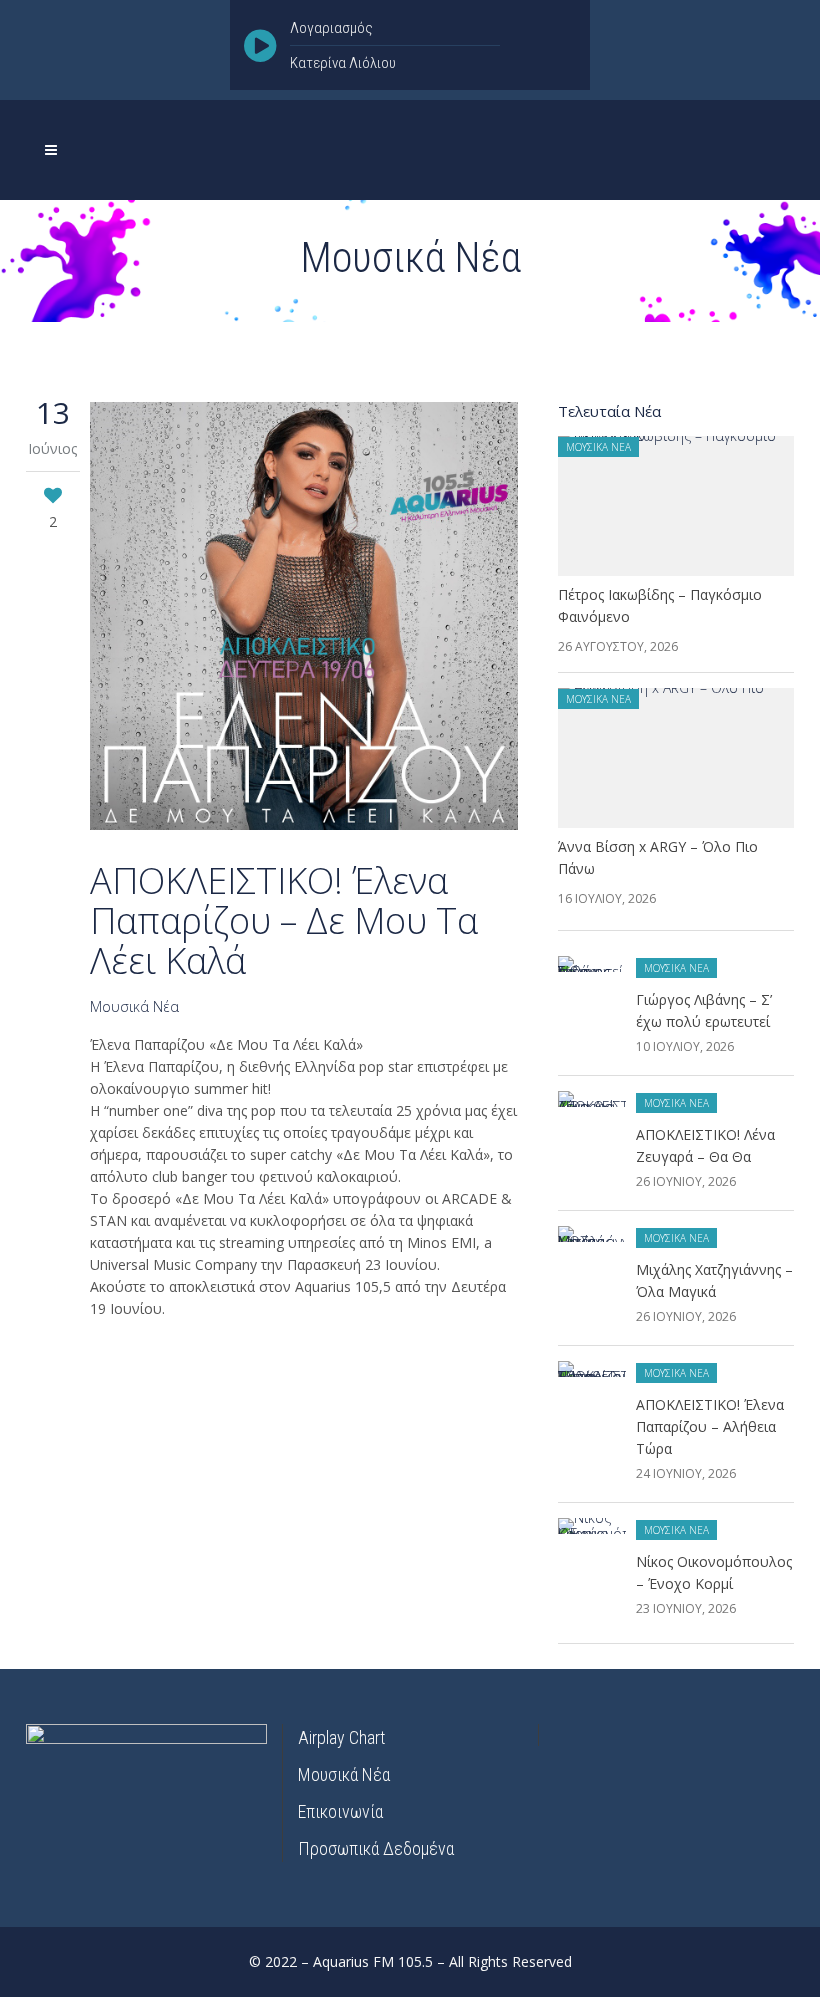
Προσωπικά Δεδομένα (376, 1848)
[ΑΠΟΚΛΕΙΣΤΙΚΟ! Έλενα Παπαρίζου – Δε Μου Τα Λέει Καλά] (304, 619)
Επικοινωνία (340, 1811)
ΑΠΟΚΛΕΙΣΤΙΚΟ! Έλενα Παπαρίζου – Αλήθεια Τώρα (710, 1426)
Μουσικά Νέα (134, 1006)
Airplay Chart (341, 1737)
